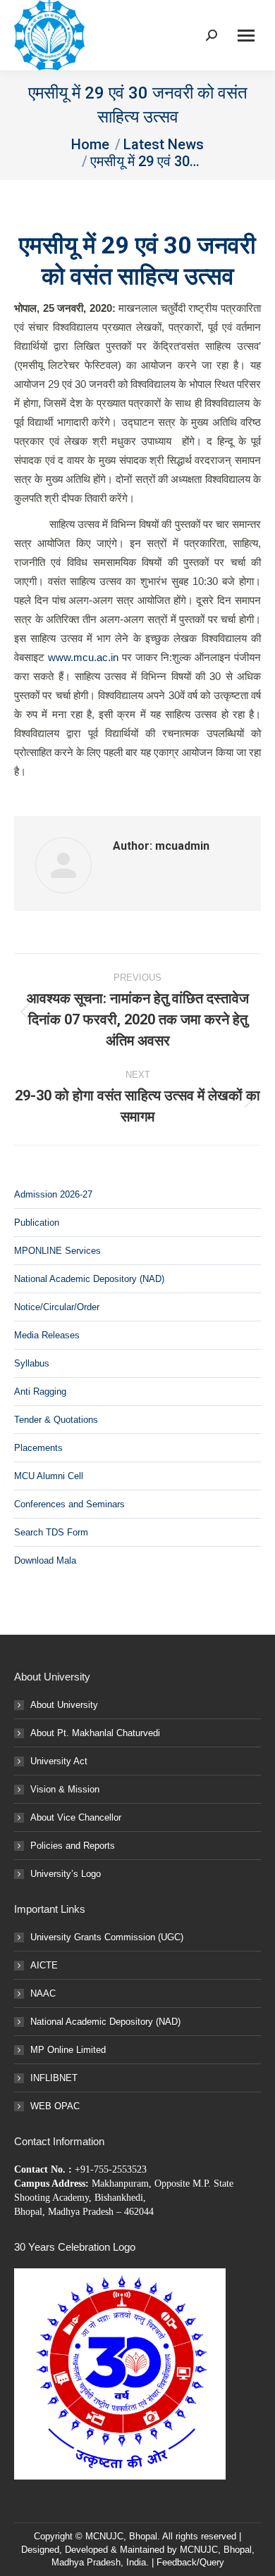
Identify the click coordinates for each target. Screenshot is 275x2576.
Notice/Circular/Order (57, 1307)
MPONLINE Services (57, 1251)
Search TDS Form (51, 1532)
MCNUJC (199, 2550)
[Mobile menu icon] (246, 36)
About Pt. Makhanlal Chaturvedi (95, 1733)
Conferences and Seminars (69, 1504)
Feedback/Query (190, 2562)
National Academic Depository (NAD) (89, 1279)
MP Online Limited (68, 2050)
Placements (38, 1448)
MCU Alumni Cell (49, 1476)
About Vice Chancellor (76, 1817)
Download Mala (45, 1560)
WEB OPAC (55, 2106)
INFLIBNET (54, 2078)
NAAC (43, 1993)
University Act (59, 1761)
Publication (37, 1223)
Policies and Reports (73, 1846)
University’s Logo (66, 1874)
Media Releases (47, 1335)
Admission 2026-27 (53, 1194)
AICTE (44, 1965)
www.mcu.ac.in (83, 657)
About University (64, 1705)
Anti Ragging (40, 1391)
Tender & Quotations (56, 1420)
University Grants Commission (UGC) (107, 1937)
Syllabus (32, 1363)
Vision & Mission (65, 1789)
